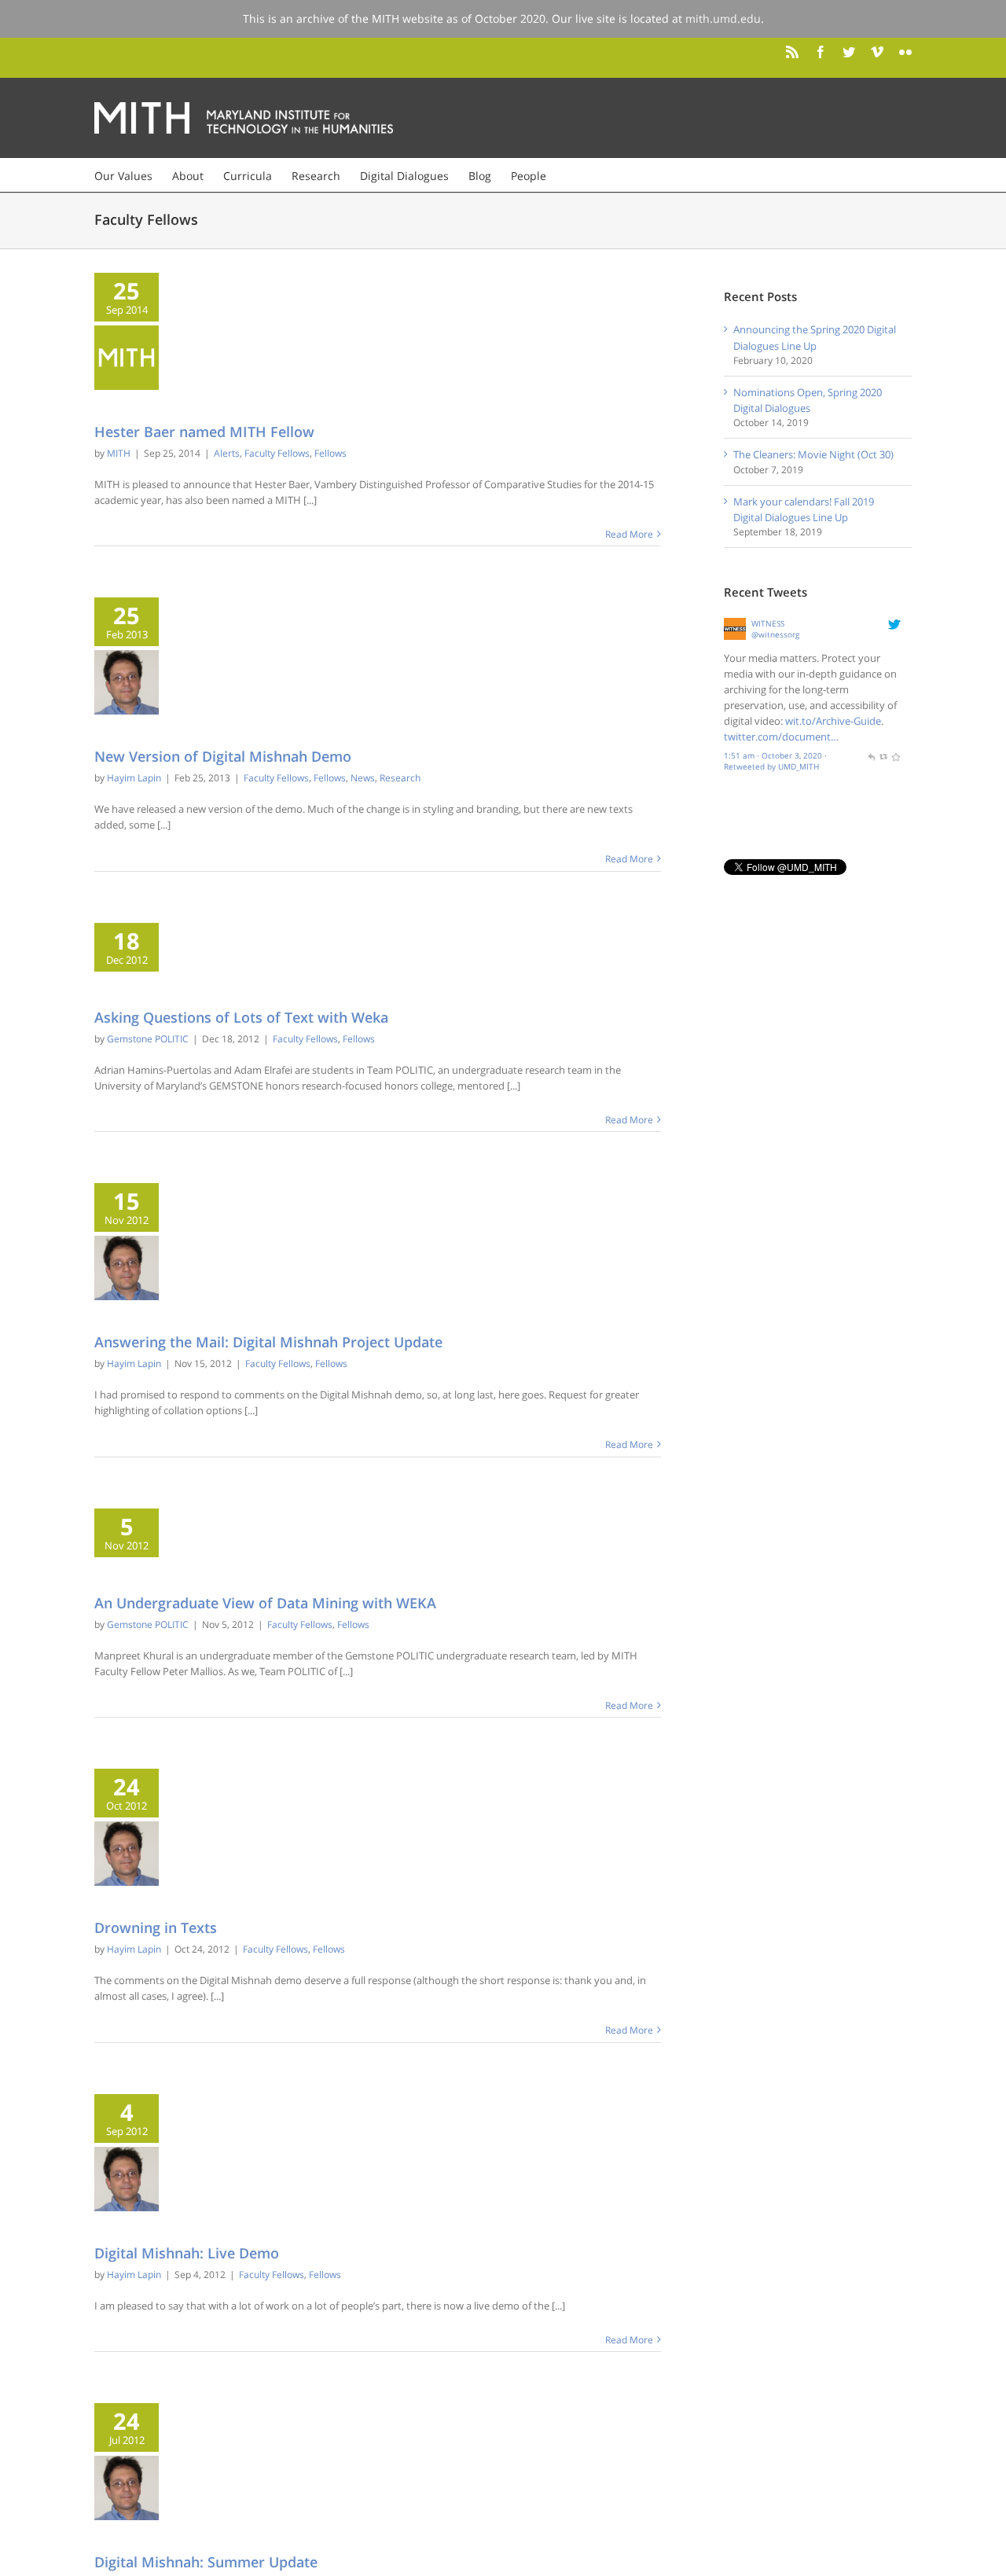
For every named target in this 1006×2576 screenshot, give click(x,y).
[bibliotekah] (735, 626)
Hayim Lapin (134, 778)
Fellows (330, 453)
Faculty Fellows (277, 453)
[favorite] (895, 755)
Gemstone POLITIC (148, 1039)
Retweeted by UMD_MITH (771, 766)
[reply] (871, 755)
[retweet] (883, 755)
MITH (119, 453)
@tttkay (766, 634)
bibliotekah (773, 623)
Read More (629, 534)
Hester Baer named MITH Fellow (204, 432)
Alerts (227, 453)
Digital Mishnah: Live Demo (187, 2253)
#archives (778, 737)
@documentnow (763, 721)
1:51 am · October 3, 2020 (773, 755)
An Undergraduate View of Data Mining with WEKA (265, 1603)
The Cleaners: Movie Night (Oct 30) (813, 454)
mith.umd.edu (723, 18)
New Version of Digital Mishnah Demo (223, 756)
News (363, 778)
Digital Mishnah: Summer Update (206, 2562)
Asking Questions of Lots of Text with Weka (241, 1017)
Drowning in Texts (156, 1927)
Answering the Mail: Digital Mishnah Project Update (268, 1342)
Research (400, 778)
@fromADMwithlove (771, 689)
